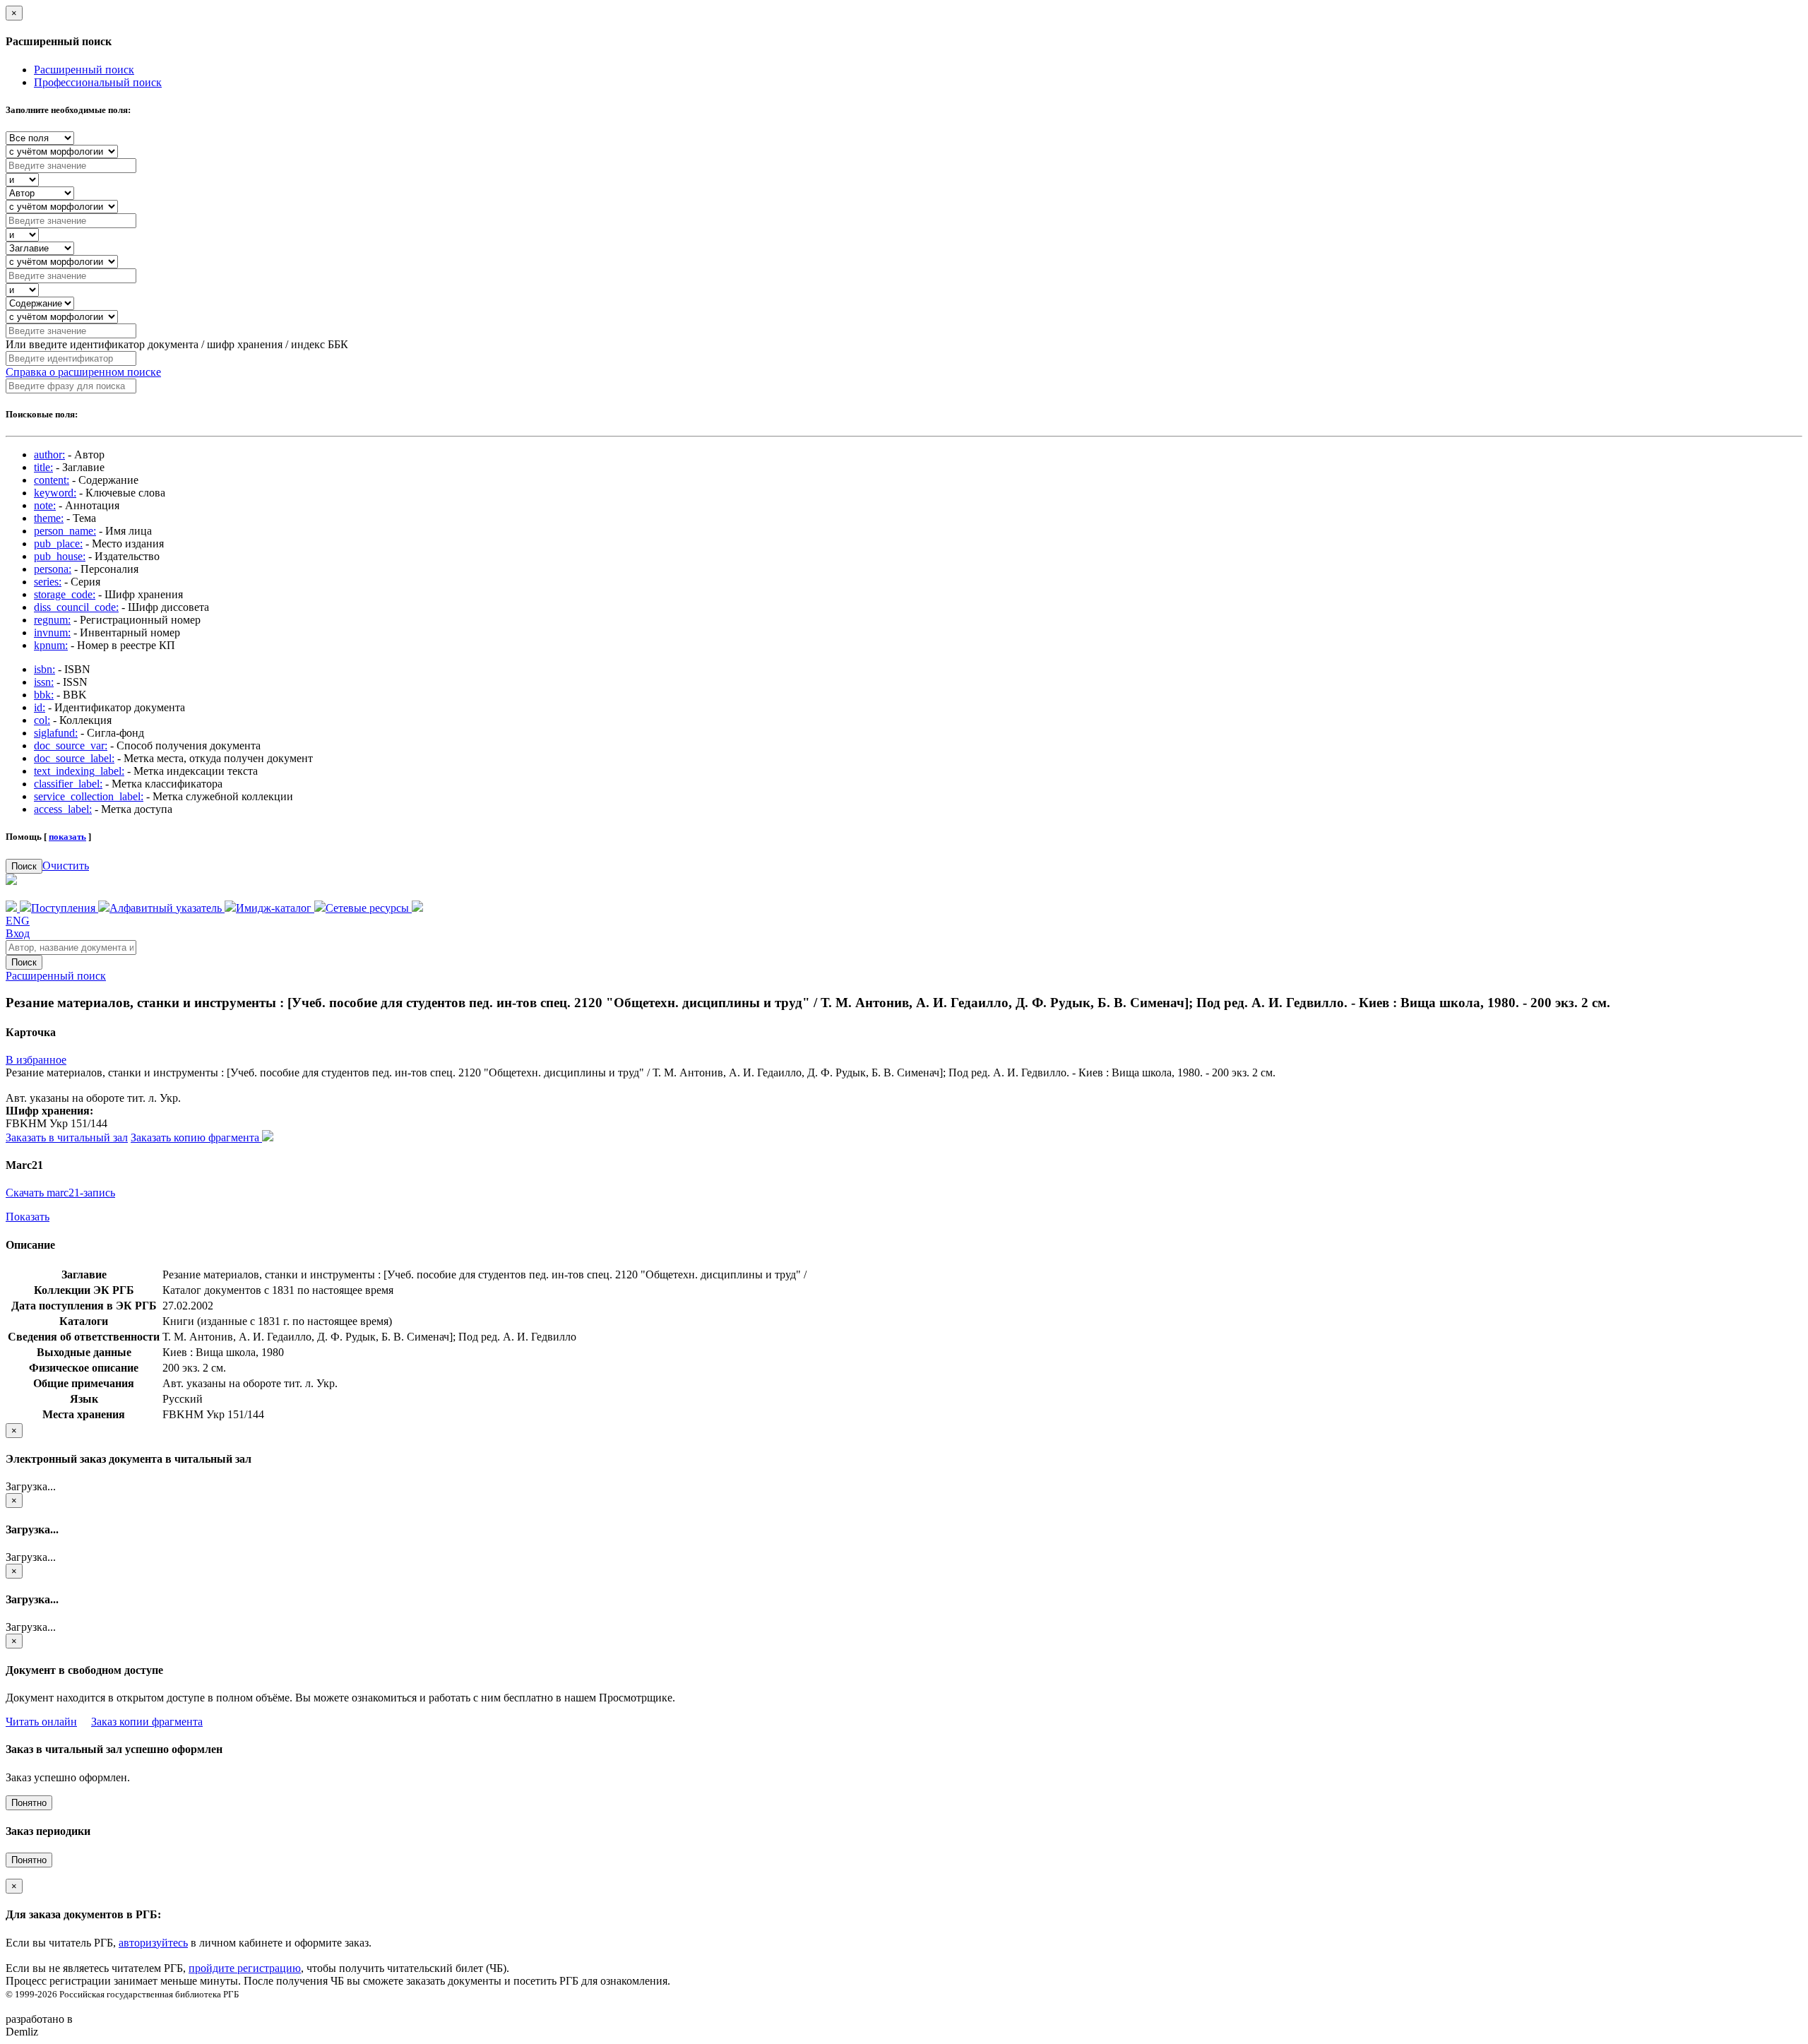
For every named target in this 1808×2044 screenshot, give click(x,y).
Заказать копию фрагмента (196, 1137)
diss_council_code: (76, 607)
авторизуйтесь (153, 1943)
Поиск (24, 866)
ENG (18, 921)
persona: (53, 569)
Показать (28, 1217)
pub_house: (60, 556)
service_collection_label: (89, 796)
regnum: (52, 620)
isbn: (44, 669)
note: (45, 505)
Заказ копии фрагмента (147, 1722)
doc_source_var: (71, 745)
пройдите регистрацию (245, 1968)
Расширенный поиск (84, 70)
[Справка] (417, 908)
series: (48, 582)
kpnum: (51, 645)
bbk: (44, 695)
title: (43, 467)
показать (67, 837)
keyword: (55, 493)
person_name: (65, 531)
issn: (44, 682)
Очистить (66, 866)
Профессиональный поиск (98, 82)
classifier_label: (68, 784)
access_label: (63, 809)
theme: (49, 518)
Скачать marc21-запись (60, 1193)
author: (49, 454)
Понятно (29, 1803)
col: (42, 720)
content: (52, 480)
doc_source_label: (74, 758)
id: (40, 707)
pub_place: (58, 543)
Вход (18, 933)
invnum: (52, 632)
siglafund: (56, 733)
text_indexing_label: (79, 771)
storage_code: (65, 594)
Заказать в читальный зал (67, 1137)
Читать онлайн (41, 1722)
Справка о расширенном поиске (83, 372)
